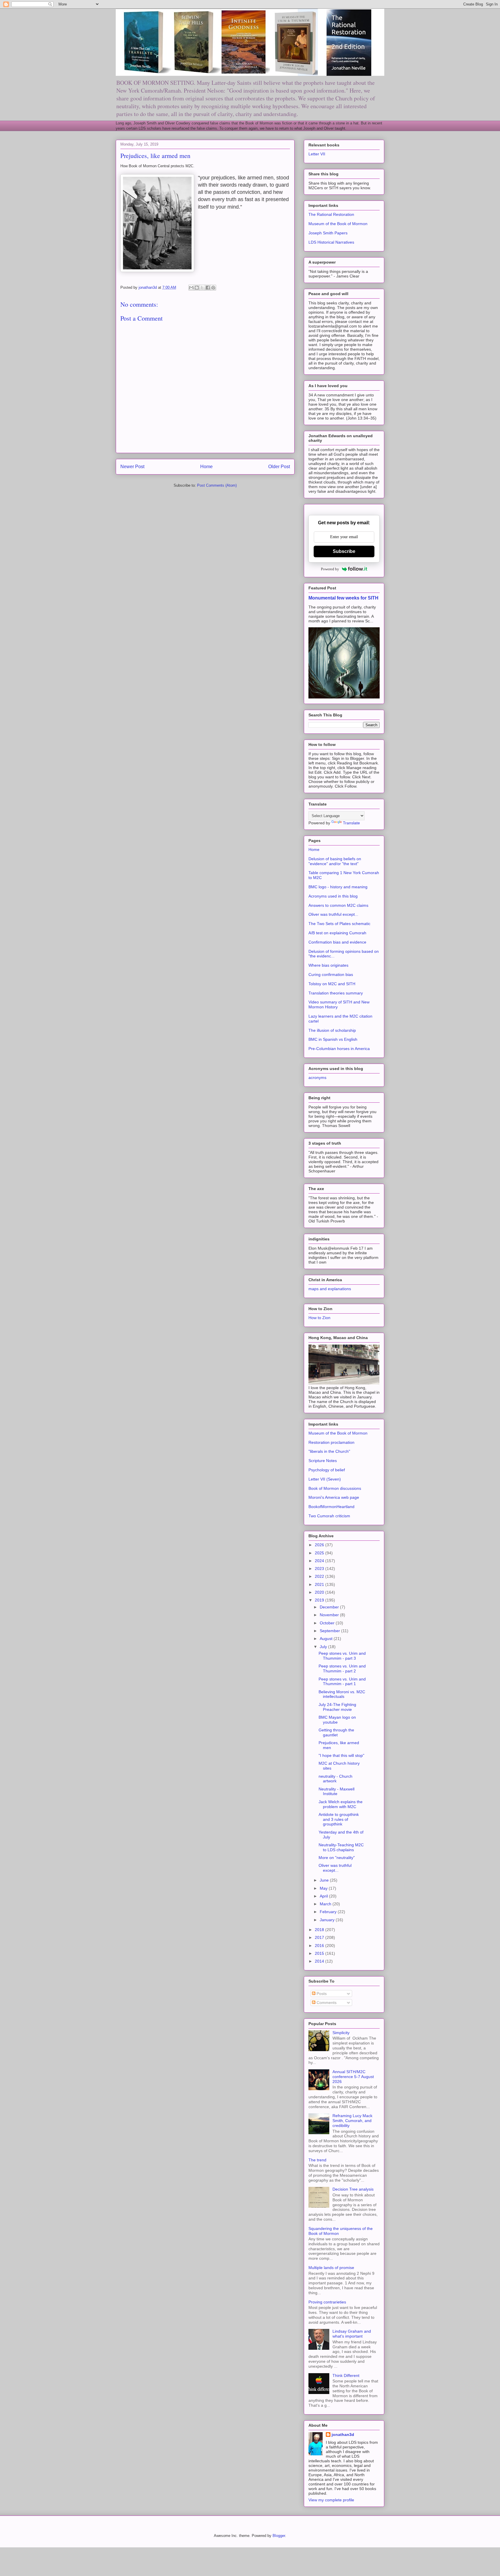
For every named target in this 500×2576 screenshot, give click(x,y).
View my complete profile (331, 2500)
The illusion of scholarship (332, 1030)
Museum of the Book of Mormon (338, 224)
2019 (320, 1600)
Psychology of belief (327, 1470)
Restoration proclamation (331, 1442)
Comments (326, 2003)
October (328, 1623)
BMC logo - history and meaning (338, 887)
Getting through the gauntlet (336, 1732)
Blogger (279, 2536)
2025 (320, 1553)
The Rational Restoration (331, 214)
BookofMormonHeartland (331, 1507)
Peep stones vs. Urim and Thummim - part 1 (342, 1682)
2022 (320, 1576)
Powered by (330, 569)
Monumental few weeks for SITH (343, 598)
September (330, 1631)
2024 (320, 1561)
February (329, 1912)
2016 (320, 1946)
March (326, 1904)
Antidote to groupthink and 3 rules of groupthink (339, 1819)
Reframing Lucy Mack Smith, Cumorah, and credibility (352, 2121)
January (328, 1920)
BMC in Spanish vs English (333, 1039)
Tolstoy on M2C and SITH (332, 984)
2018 (320, 1930)
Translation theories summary (336, 993)
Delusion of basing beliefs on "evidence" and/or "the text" (335, 861)
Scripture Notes (323, 1461)
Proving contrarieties (327, 2302)
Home (206, 467)
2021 (320, 1584)
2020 (320, 1592)
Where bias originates (328, 965)
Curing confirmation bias (331, 974)
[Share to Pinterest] (213, 288)
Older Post (279, 467)
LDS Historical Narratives (331, 242)
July (324, 1647)
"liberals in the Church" (329, 1451)
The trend (317, 2160)
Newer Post (132, 467)
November (330, 1615)
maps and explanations (330, 1289)
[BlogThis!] (197, 288)
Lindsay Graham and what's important (352, 2334)
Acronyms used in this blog (333, 896)
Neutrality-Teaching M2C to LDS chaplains (341, 1847)
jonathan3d (343, 2435)
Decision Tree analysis (353, 2189)
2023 (320, 1569)
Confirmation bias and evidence (337, 942)
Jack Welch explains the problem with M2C (341, 1804)
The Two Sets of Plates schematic (339, 924)
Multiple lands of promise (331, 2268)
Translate (351, 823)
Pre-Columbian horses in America (339, 1049)
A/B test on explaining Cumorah (337, 933)
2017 (320, 1937)
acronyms (317, 1078)
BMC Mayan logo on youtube (337, 1720)
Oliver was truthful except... (333, 914)
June (325, 1880)
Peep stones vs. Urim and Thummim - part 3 (342, 1656)
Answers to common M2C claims (338, 905)
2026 (320, 1545)
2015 (320, 1953)
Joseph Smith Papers (328, 233)
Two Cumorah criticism (329, 1516)
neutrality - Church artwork (336, 1779)
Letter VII (317, 154)
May (324, 1888)
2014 (320, 1961)
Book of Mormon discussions (335, 1488)
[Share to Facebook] (208, 288)
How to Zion (319, 1318)
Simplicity (341, 2033)
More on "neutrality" (337, 1858)
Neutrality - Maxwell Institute (337, 1791)
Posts (321, 1994)
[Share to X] (202, 288)
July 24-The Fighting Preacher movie (337, 1707)
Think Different (346, 2375)
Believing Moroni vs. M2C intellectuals (342, 1694)
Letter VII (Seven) (325, 1479)
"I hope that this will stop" (341, 1755)
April (324, 1896)
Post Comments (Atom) (217, 485)
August (327, 1639)
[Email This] (191, 288)
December (330, 1607)
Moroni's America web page (334, 1497)
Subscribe (344, 551)
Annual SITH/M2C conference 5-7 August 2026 (353, 2077)
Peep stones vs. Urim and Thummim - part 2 (342, 1668)
